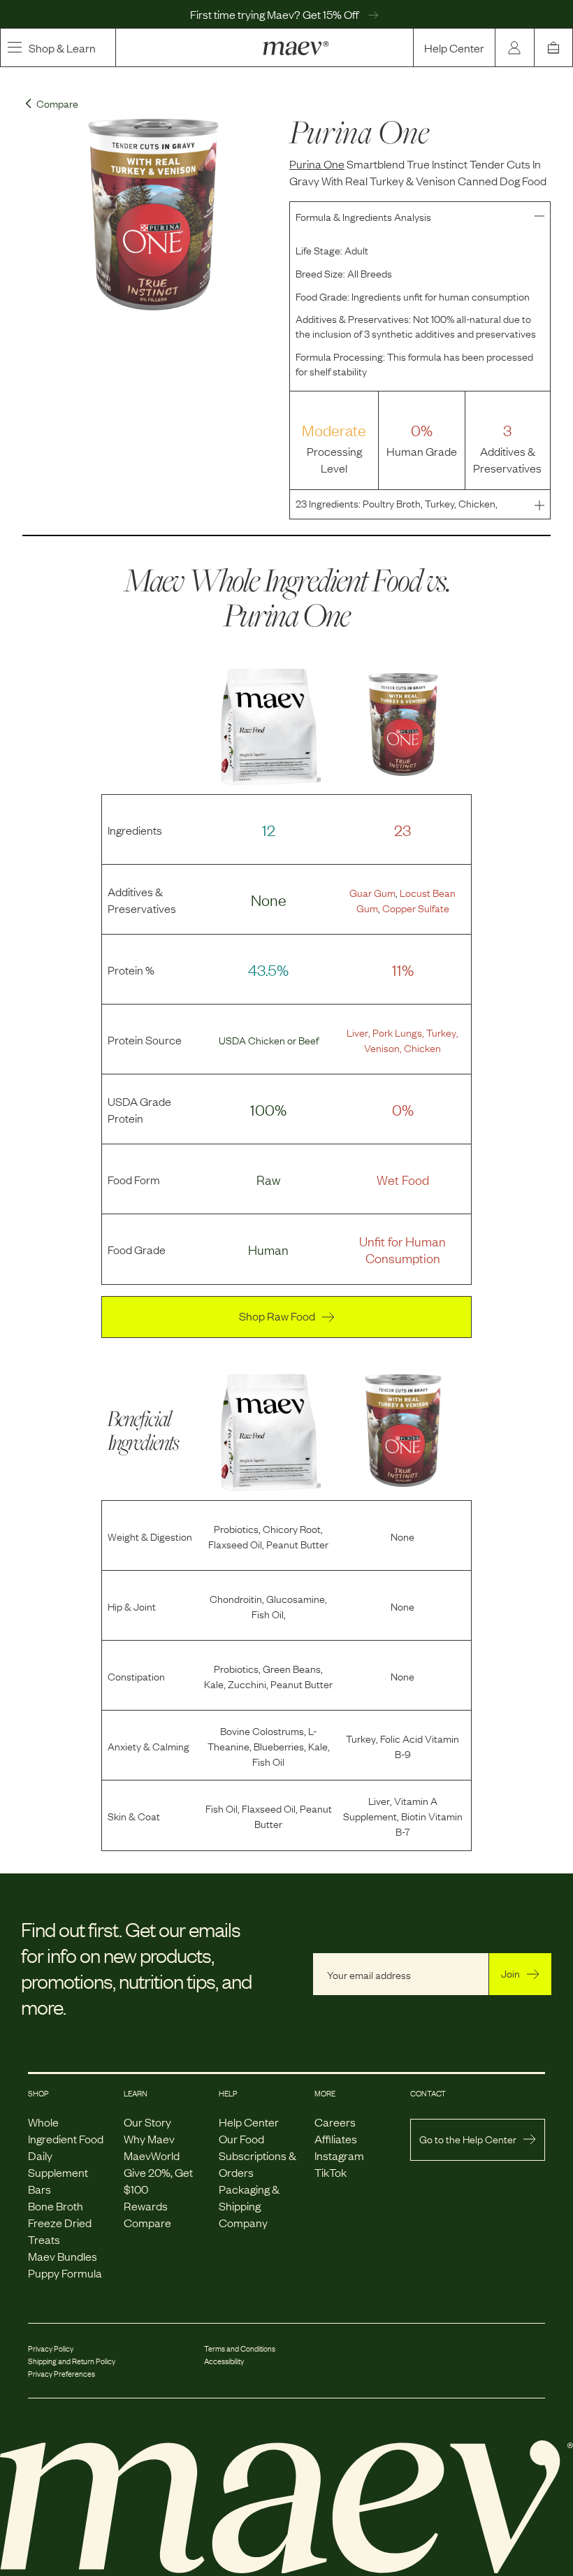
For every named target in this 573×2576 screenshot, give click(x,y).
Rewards (146, 2206)
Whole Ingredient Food (66, 2130)
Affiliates (336, 2138)
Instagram (339, 2155)
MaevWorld (152, 2155)
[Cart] (553, 48)
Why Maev (149, 2138)
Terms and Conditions (240, 2348)
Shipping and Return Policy (72, 2361)
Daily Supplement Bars (58, 2172)
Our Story (147, 2122)
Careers (335, 2122)
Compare (147, 2222)
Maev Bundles (63, 2256)
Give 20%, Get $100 (158, 2180)
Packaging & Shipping (249, 2197)
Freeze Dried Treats (60, 2231)
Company (243, 2222)
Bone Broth (56, 2206)
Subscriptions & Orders (258, 2164)
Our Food (241, 2138)
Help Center (454, 48)
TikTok (331, 2172)
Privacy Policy (51, 2348)
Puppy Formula (65, 2273)
